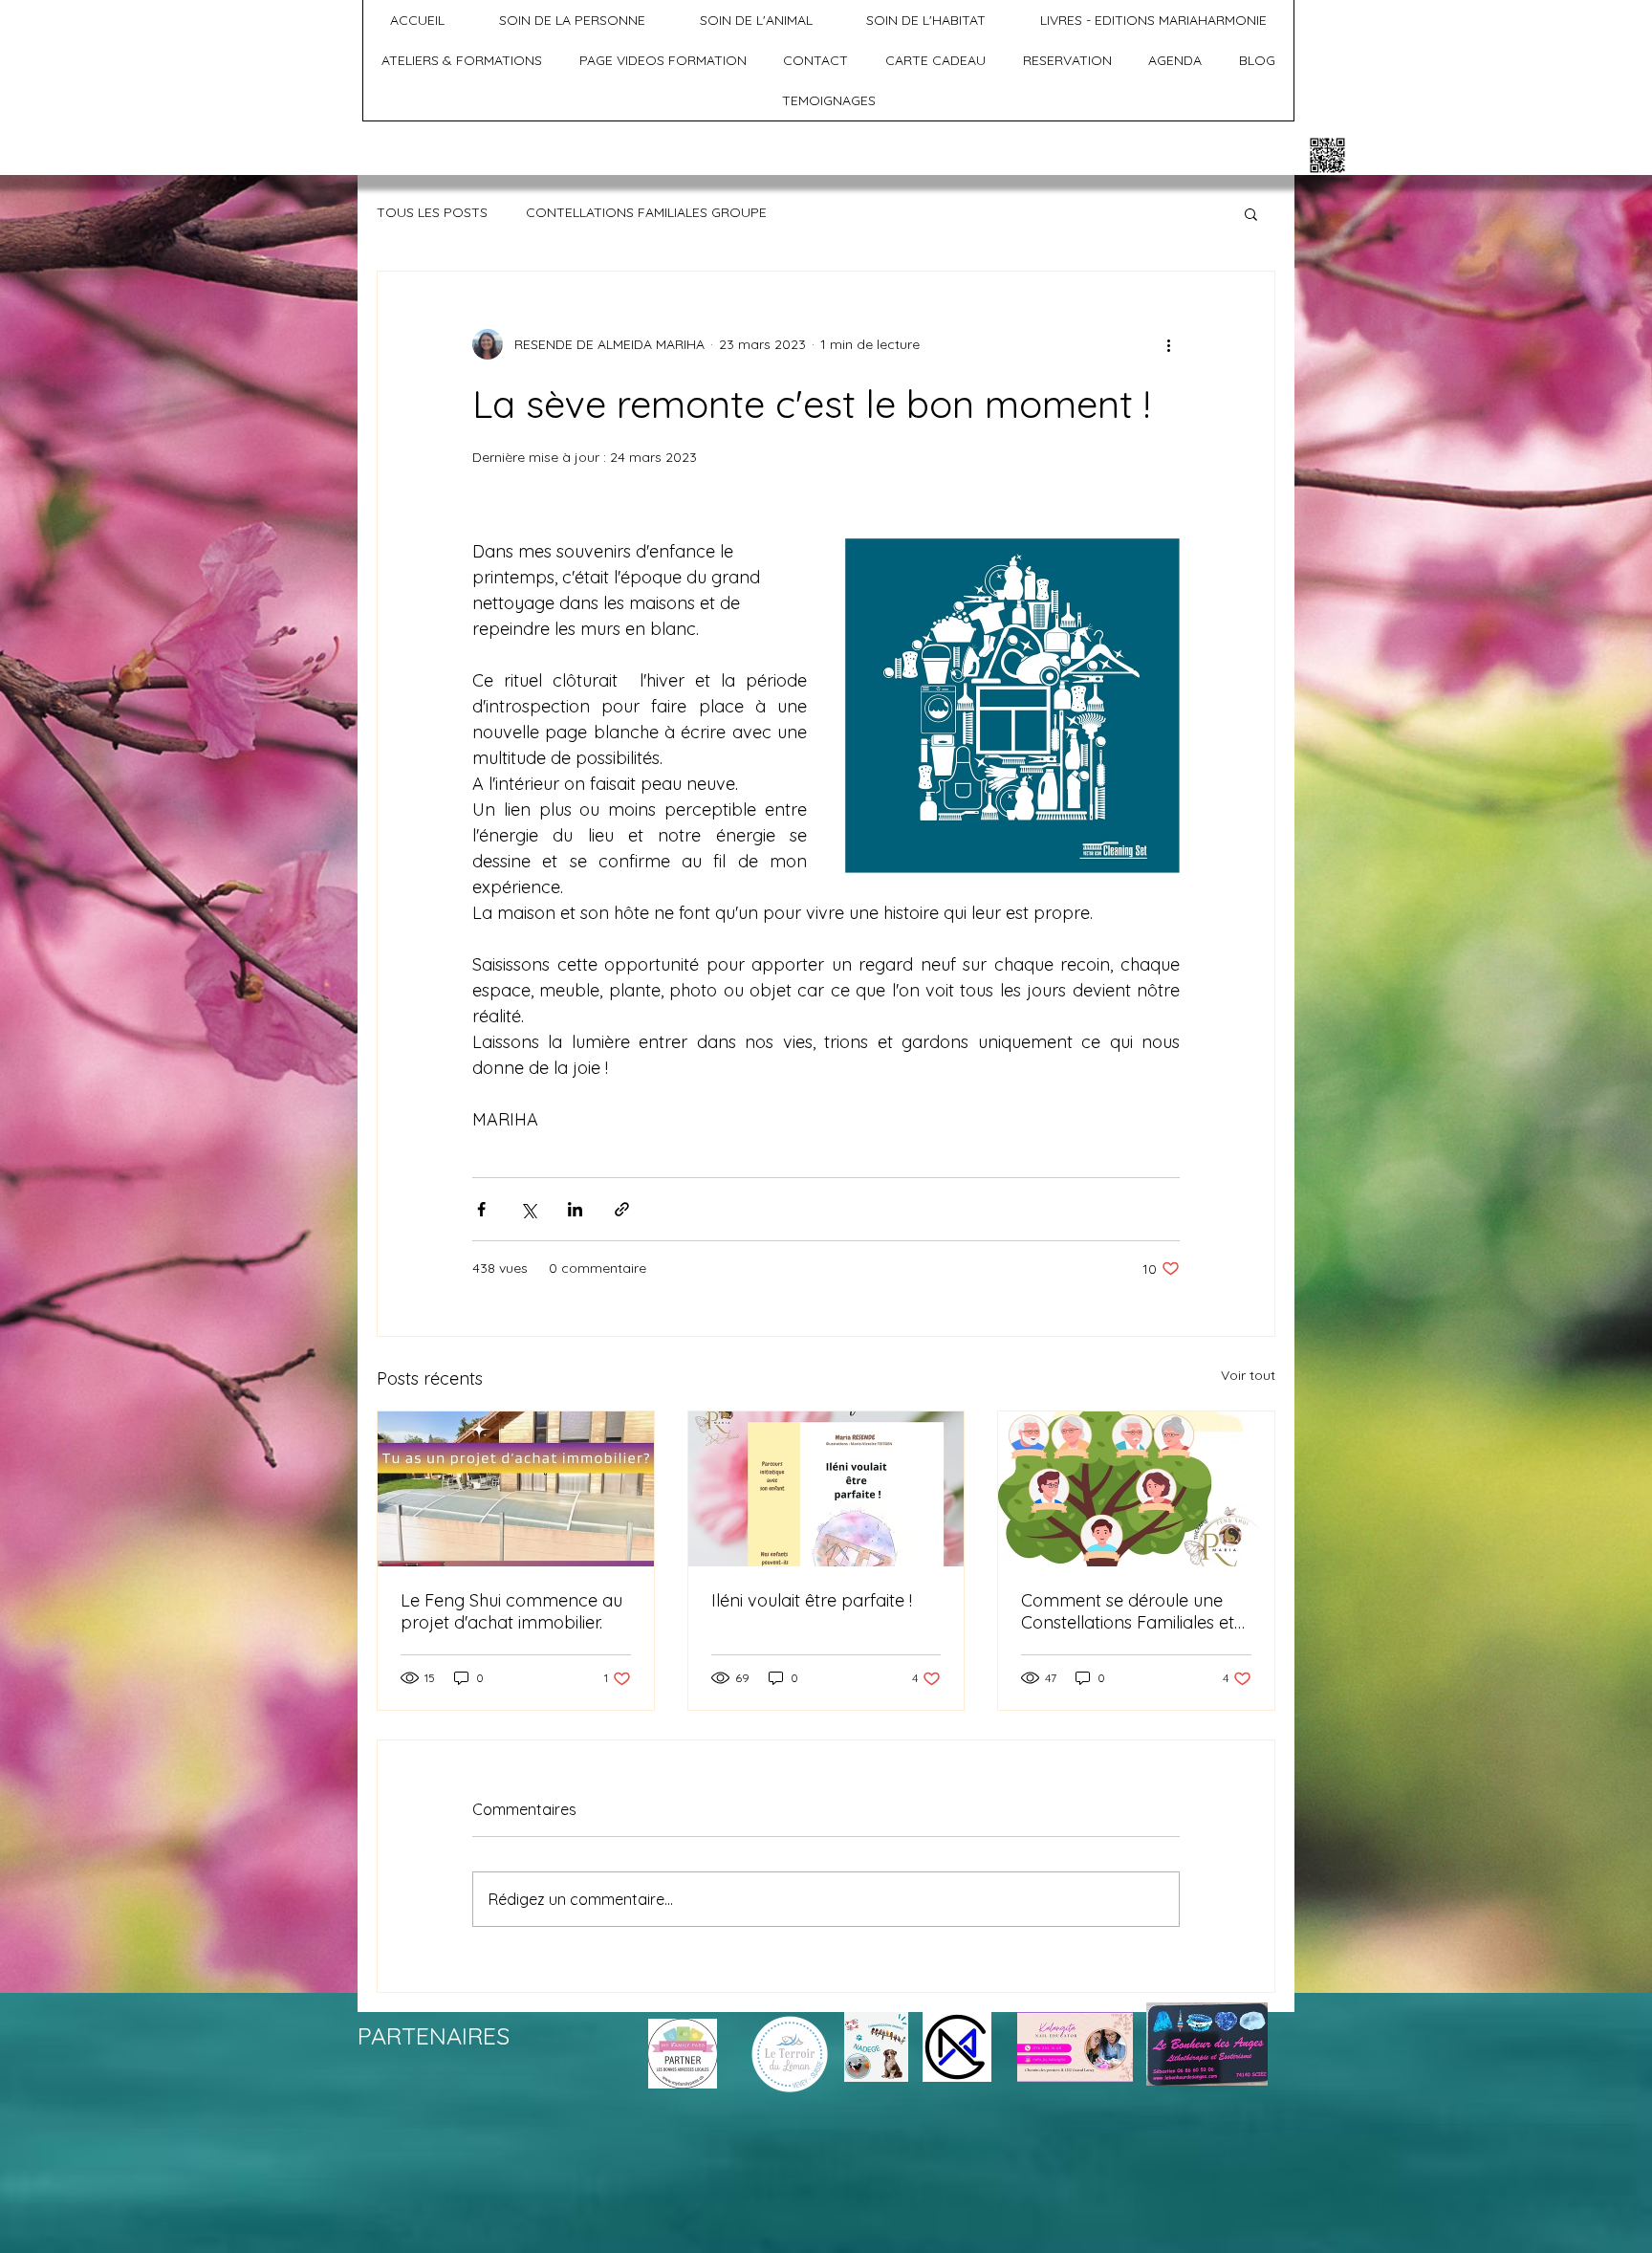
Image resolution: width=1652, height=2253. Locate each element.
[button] (1251, 213)
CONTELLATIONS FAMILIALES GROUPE (646, 212)
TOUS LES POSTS (432, 212)
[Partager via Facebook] (481, 1209)
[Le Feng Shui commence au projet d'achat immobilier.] (516, 1489)
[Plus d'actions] (1168, 344)
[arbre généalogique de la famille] (1136, 1489)
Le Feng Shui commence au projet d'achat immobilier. (511, 1611)
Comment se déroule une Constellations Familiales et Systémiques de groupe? (1128, 1611)
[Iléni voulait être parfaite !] (826, 1489)
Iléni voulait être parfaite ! (812, 1600)
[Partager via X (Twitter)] (528, 1209)
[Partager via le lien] (622, 1209)
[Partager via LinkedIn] (575, 1209)
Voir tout (1248, 1375)
